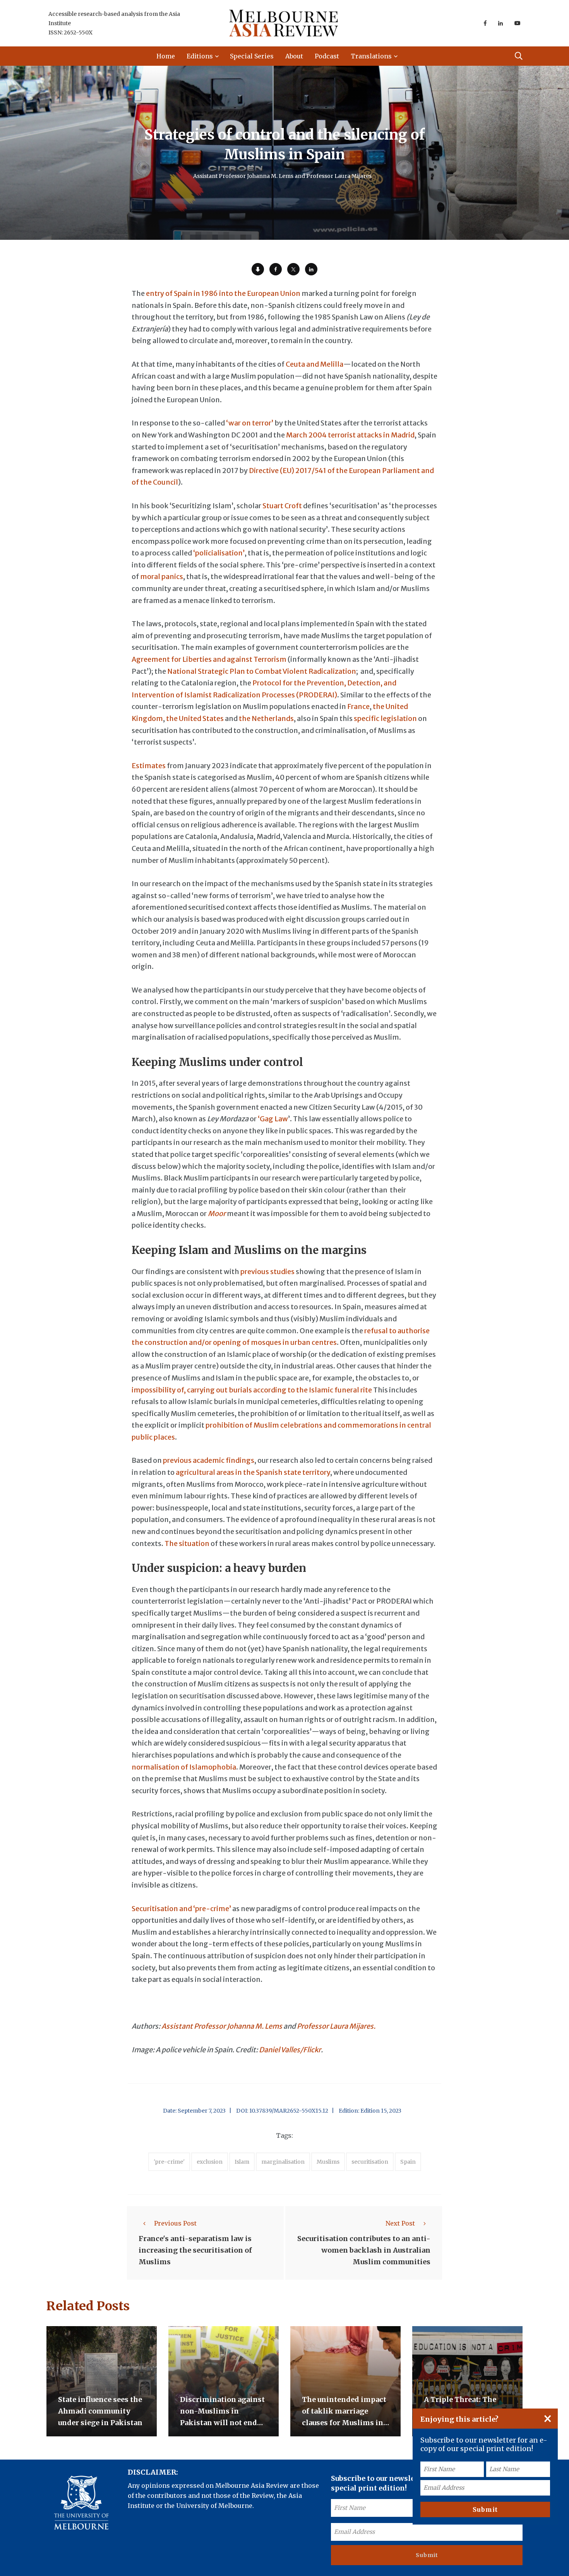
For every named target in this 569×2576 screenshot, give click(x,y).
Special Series (252, 56)
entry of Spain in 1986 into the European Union (223, 293)
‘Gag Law (273, 1119)
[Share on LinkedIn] (311, 269)
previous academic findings (209, 1460)
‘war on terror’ (250, 423)
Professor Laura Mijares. (336, 2026)
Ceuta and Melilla (314, 364)
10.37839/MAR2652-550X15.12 (289, 2111)
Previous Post (175, 2223)
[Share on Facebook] (276, 269)
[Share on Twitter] (293, 269)
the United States (195, 718)
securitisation (370, 2162)
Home (166, 56)
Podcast (327, 56)
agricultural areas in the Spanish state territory (253, 1472)
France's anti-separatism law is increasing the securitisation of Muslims (195, 2251)
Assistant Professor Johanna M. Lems (222, 2026)
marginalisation (283, 2162)
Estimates (149, 766)
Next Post (400, 2223)
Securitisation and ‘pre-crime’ (181, 1909)
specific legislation (385, 718)
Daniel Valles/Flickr (290, 2050)
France (358, 706)
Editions (200, 56)
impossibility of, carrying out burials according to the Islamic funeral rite (252, 1390)
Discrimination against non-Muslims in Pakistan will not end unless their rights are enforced (222, 2423)
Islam (242, 2162)
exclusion (210, 2162)
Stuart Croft (282, 506)
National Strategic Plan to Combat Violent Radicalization (262, 671)
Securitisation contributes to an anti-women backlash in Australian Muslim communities (364, 2251)
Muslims (328, 2162)
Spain (408, 2162)
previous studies (267, 1272)
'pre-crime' (169, 2162)
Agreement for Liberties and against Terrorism (209, 659)
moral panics (162, 577)
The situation (187, 1543)
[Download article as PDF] (258, 269)
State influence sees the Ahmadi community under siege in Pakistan (100, 2411)
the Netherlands (266, 718)
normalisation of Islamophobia (184, 1767)
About (294, 56)
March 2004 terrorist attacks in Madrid (350, 435)
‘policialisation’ (219, 553)
